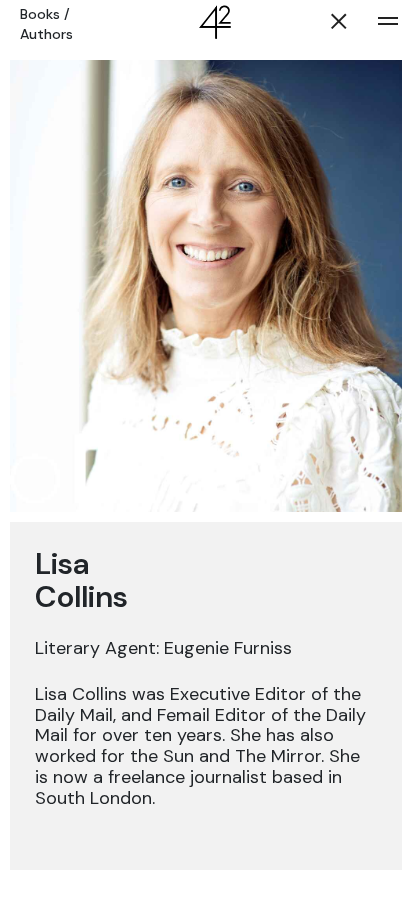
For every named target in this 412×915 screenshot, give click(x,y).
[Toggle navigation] (388, 21)
